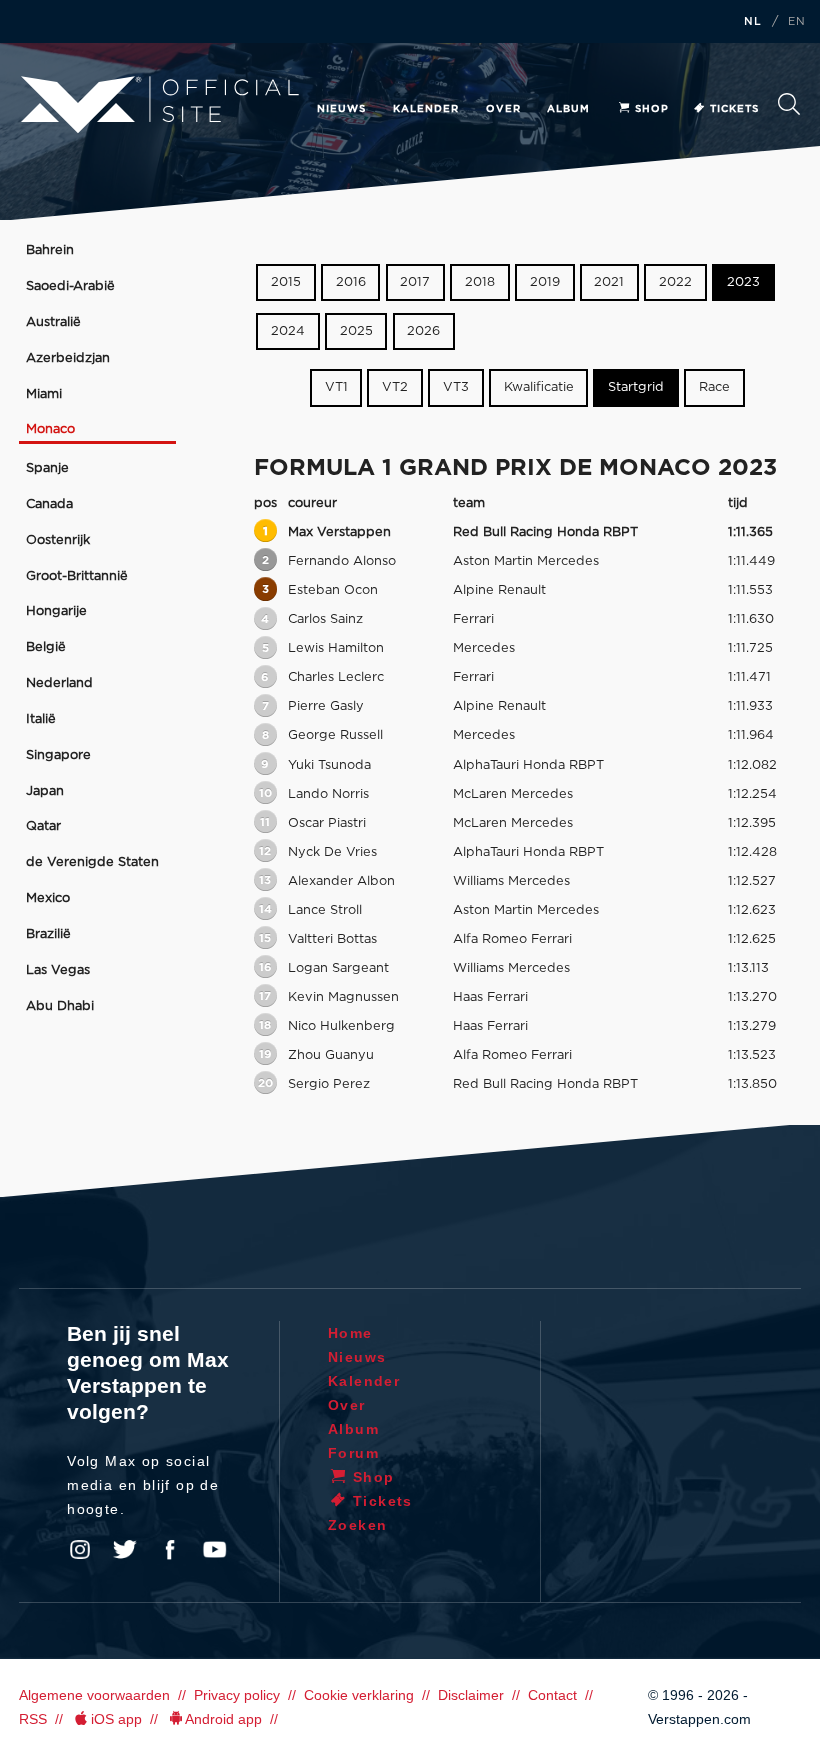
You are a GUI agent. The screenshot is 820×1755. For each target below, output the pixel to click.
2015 (286, 282)
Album (568, 109)
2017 (415, 282)
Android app (223, 1719)
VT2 (395, 388)
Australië (53, 322)
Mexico (48, 898)
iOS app (116, 1719)
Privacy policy (237, 1695)
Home (350, 1333)
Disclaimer (471, 1695)
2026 (423, 331)
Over (503, 109)
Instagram (80, 1550)
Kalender (426, 109)
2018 (480, 282)
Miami (44, 394)
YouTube (215, 1550)
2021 (609, 282)
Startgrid (636, 388)
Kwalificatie (539, 388)
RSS (33, 1719)
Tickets (734, 109)
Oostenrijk (58, 540)
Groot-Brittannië (77, 576)
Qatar (43, 826)
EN (797, 22)
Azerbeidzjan (68, 358)
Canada (49, 504)
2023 (743, 282)
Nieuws (341, 109)
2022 (675, 282)
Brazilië (48, 934)
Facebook (170, 1550)
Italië (41, 719)
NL (753, 22)
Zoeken (789, 109)
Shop (652, 109)
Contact (552, 1695)
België (46, 647)
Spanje (47, 468)
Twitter (125, 1550)
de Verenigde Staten (92, 862)
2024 (288, 331)
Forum (353, 1453)
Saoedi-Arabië (70, 286)
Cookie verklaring (359, 1695)
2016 (351, 282)
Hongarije (56, 611)
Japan (45, 791)
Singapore (58, 755)
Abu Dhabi (60, 1006)
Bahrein (50, 250)
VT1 (336, 388)
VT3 (456, 388)
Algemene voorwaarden (94, 1695)
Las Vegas (58, 970)
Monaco (50, 429)
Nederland (59, 683)
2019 (545, 282)
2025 (356, 331)
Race (714, 388)
